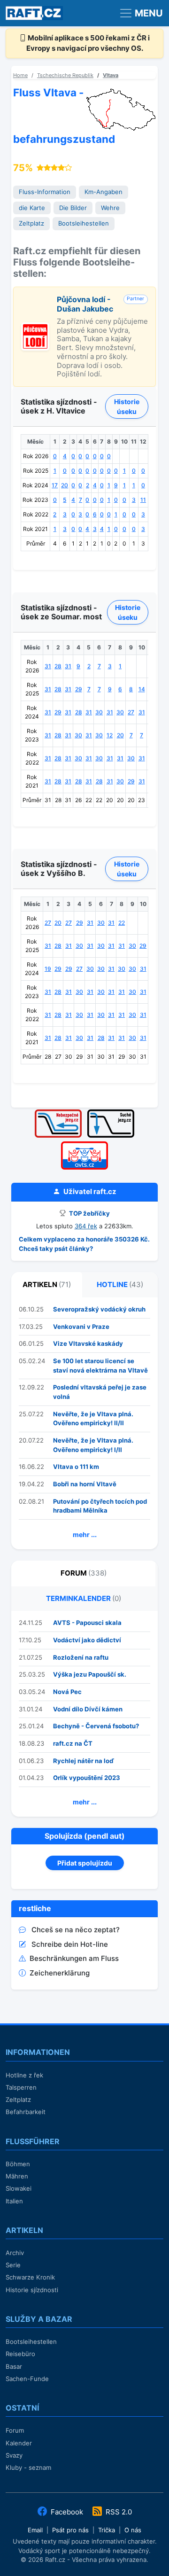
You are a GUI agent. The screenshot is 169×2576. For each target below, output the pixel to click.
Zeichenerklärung (60, 1973)
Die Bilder (73, 208)
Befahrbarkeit (26, 2112)
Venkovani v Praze (81, 1327)
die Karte (32, 208)
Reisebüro (20, 2354)
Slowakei (19, 2188)
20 (65, 485)
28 (58, 666)
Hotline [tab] (120, 1284)
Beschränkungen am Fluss (74, 1958)
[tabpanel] (84, 1423)
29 (79, 689)
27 (131, 712)
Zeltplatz (31, 223)
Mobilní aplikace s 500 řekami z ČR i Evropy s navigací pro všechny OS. (88, 43)
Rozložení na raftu (81, 1657)
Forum (15, 2430)
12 (110, 735)
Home (20, 75)
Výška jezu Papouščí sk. (90, 1674)
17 (55, 485)
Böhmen (18, 2164)
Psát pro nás (70, 2530)
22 (122, 923)
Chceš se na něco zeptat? (76, 1930)
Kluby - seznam (28, 2467)
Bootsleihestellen (84, 223)
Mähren (17, 2176)
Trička (107, 2530)
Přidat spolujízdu (85, 1863)
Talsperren (21, 2087)
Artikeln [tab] (47, 1284)
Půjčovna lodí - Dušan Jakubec (85, 304)
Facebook (67, 2512)
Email (35, 2530)
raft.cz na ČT (73, 1743)
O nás (133, 2530)
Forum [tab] (84, 1573)
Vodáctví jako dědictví (87, 1640)
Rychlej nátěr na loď (84, 1761)
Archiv (15, 2253)
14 (142, 689)
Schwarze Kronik (30, 2277)
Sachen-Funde (27, 2379)
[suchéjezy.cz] (111, 1112)
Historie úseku (127, 406)
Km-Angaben (104, 192)
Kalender (19, 2443)
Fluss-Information (45, 192)
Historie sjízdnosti (32, 2290)
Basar (14, 2366)
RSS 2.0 (118, 2512)
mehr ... (85, 1534)
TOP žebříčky (89, 1213)
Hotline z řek (24, 2075)
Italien (14, 2201)
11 (143, 500)
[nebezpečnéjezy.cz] (58, 1112)
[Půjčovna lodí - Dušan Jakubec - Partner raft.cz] (35, 327)
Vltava (111, 75)
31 (48, 666)
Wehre (110, 208)
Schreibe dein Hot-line (70, 1944)
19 (48, 969)
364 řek (86, 1226)
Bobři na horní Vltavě (85, 1484)
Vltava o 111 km (76, 1467)
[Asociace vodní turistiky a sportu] (84, 1144)
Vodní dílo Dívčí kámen (88, 1709)
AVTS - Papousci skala (87, 1623)
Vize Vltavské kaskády (88, 1343)
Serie (13, 2265)
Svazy (14, 2455)
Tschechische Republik (65, 75)
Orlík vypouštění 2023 (87, 1778)
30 (99, 712)
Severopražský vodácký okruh (99, 1309)
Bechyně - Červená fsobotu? (96, 1726)
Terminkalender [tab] (84, 1598)
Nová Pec (67, 1692)
